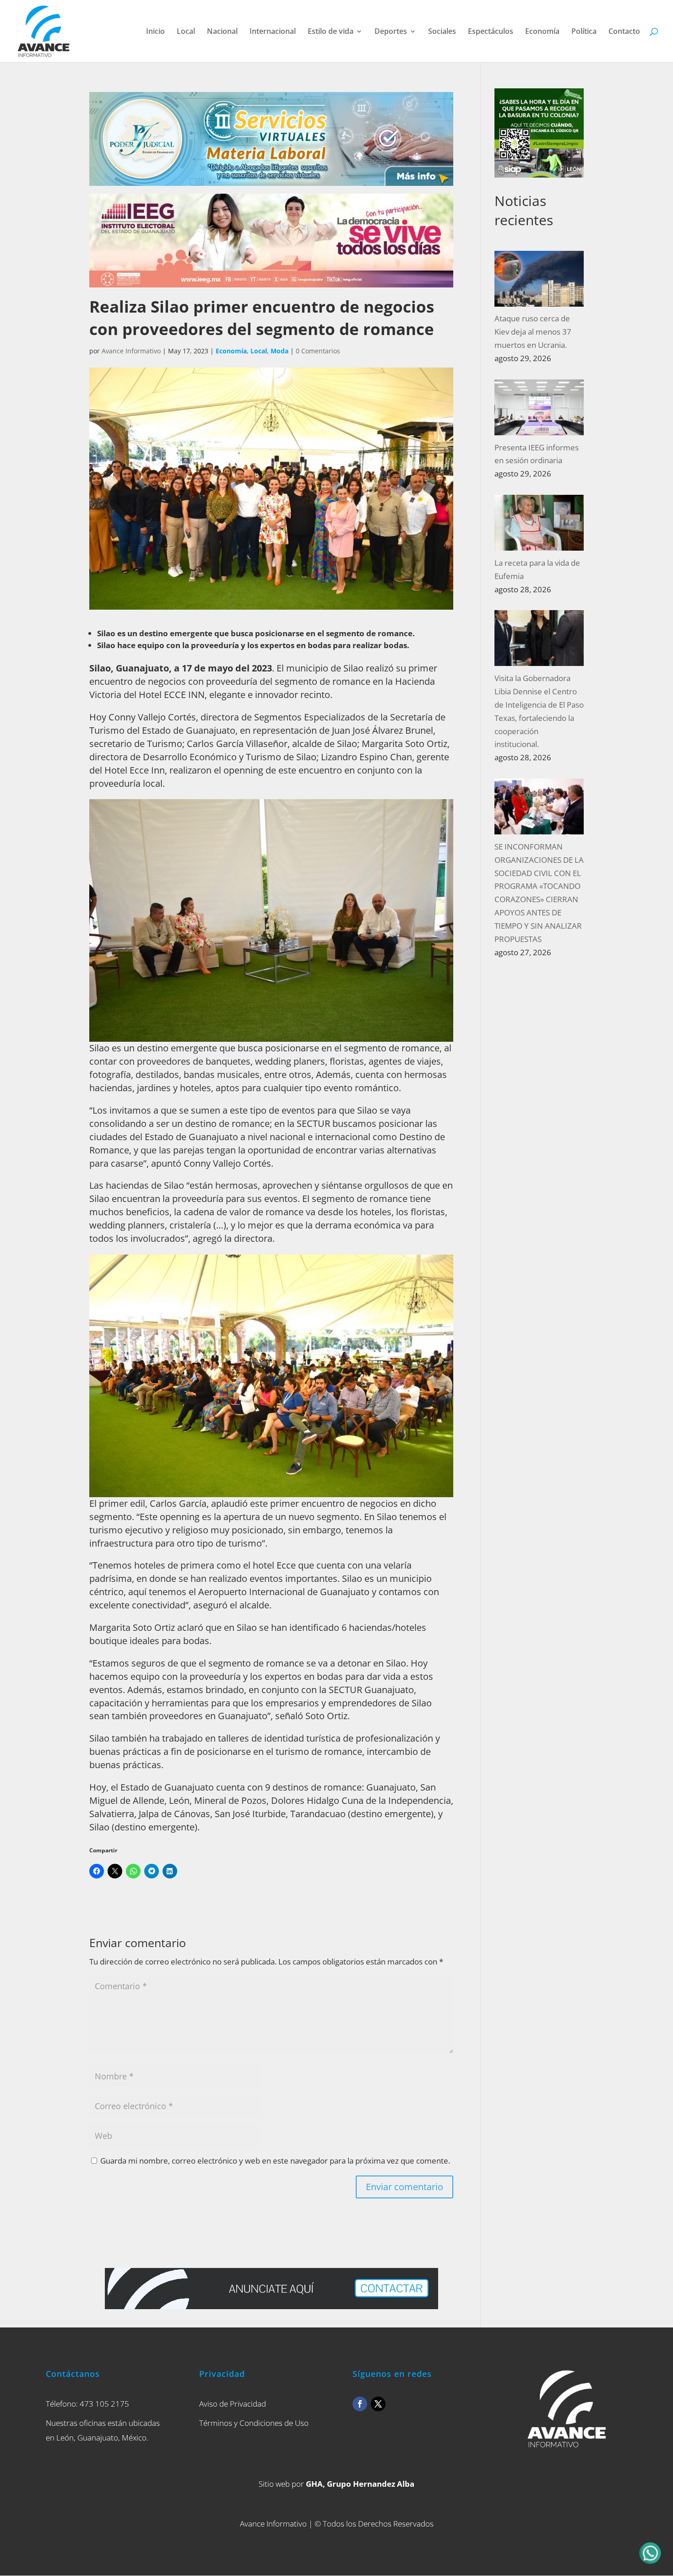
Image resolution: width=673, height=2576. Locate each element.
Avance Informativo (131, 351)
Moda (280, 351)
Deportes (391, 32)
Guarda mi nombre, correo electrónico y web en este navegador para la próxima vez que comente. (275, 2161)
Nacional (222, 32)
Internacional (273, 32)
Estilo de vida (331, 32)
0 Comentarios (318, 351)
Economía (542, 32)
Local (186, 32)
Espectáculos (491, 32)
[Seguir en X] (378, 2404)
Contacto (624, 32)
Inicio (155, 32)
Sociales (442, 32)
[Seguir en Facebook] (360, 2404)
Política (584, 32)
